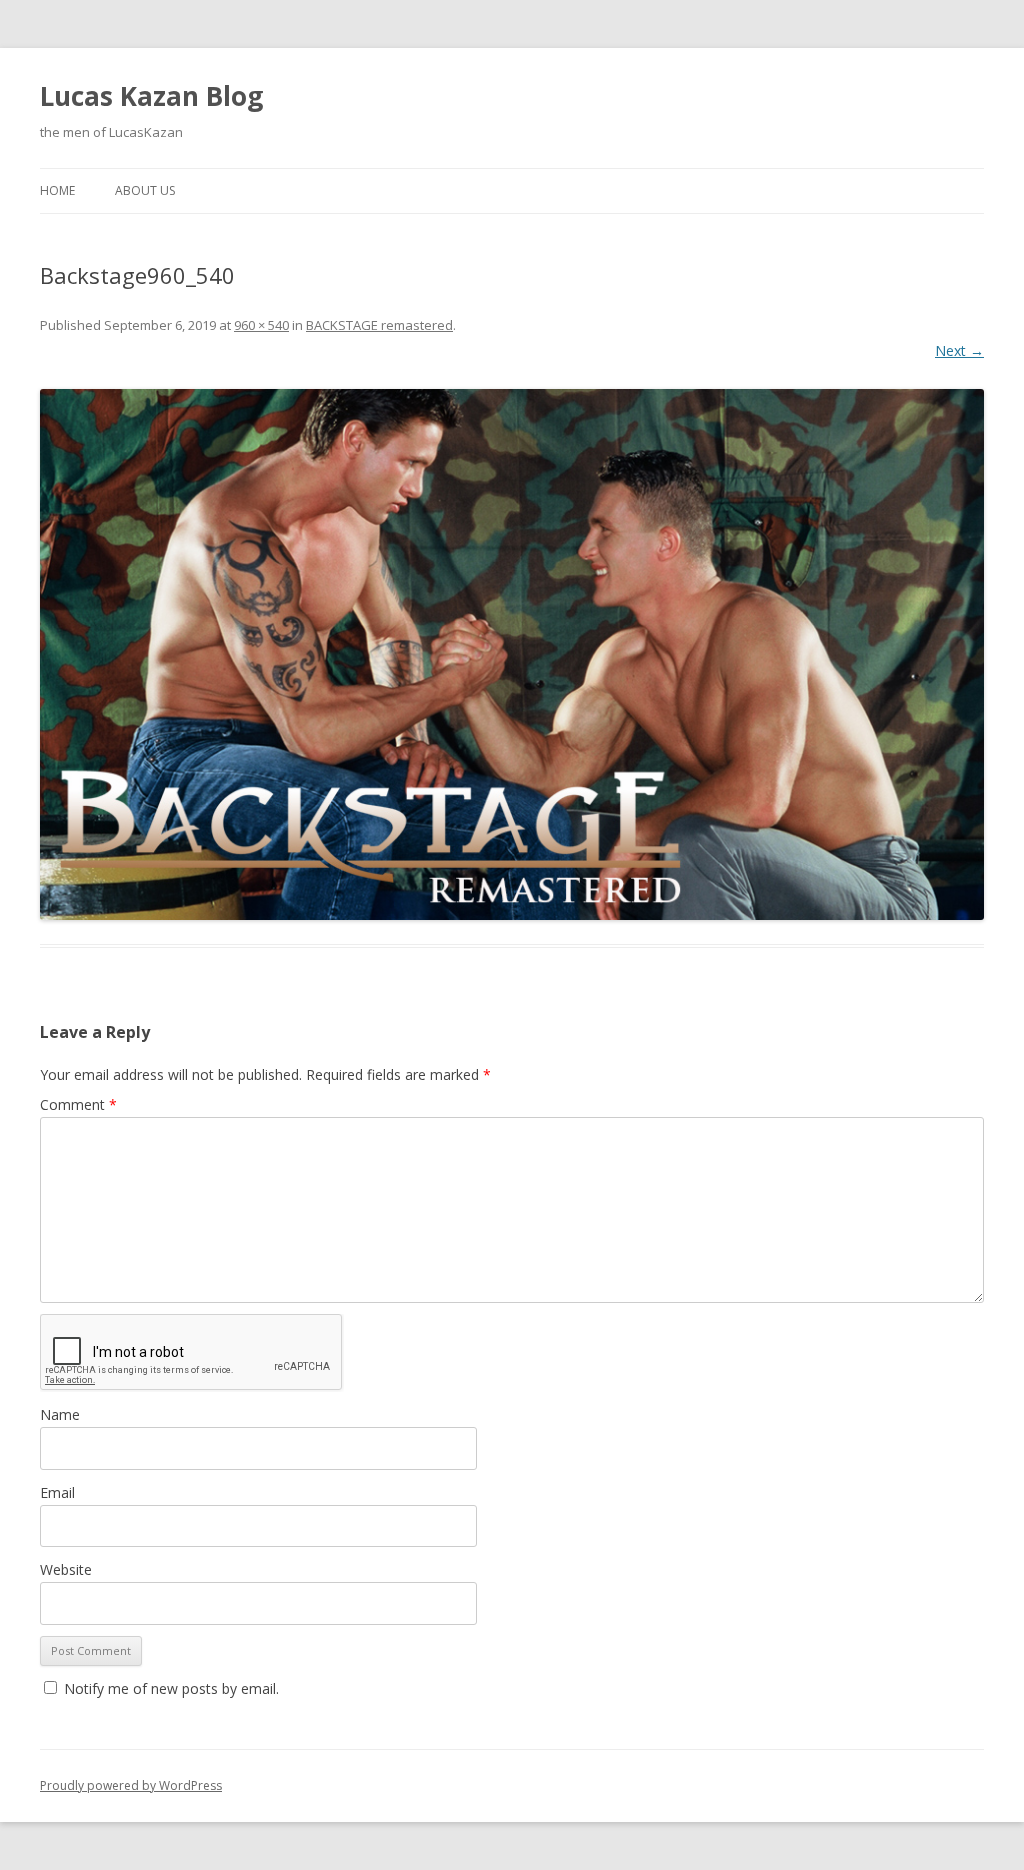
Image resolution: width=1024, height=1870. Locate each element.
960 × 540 (261, 325)
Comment (78, 1104)
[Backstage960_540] (512, 654)
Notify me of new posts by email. (171, 1688)
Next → (959, 350)
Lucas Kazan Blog (151, 96)
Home (57, 190)
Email (57, 1492)
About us (145, 190)
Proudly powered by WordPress (131, 1785)
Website (66, 1569)
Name (60, 1414)
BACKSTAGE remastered (379, 325)
